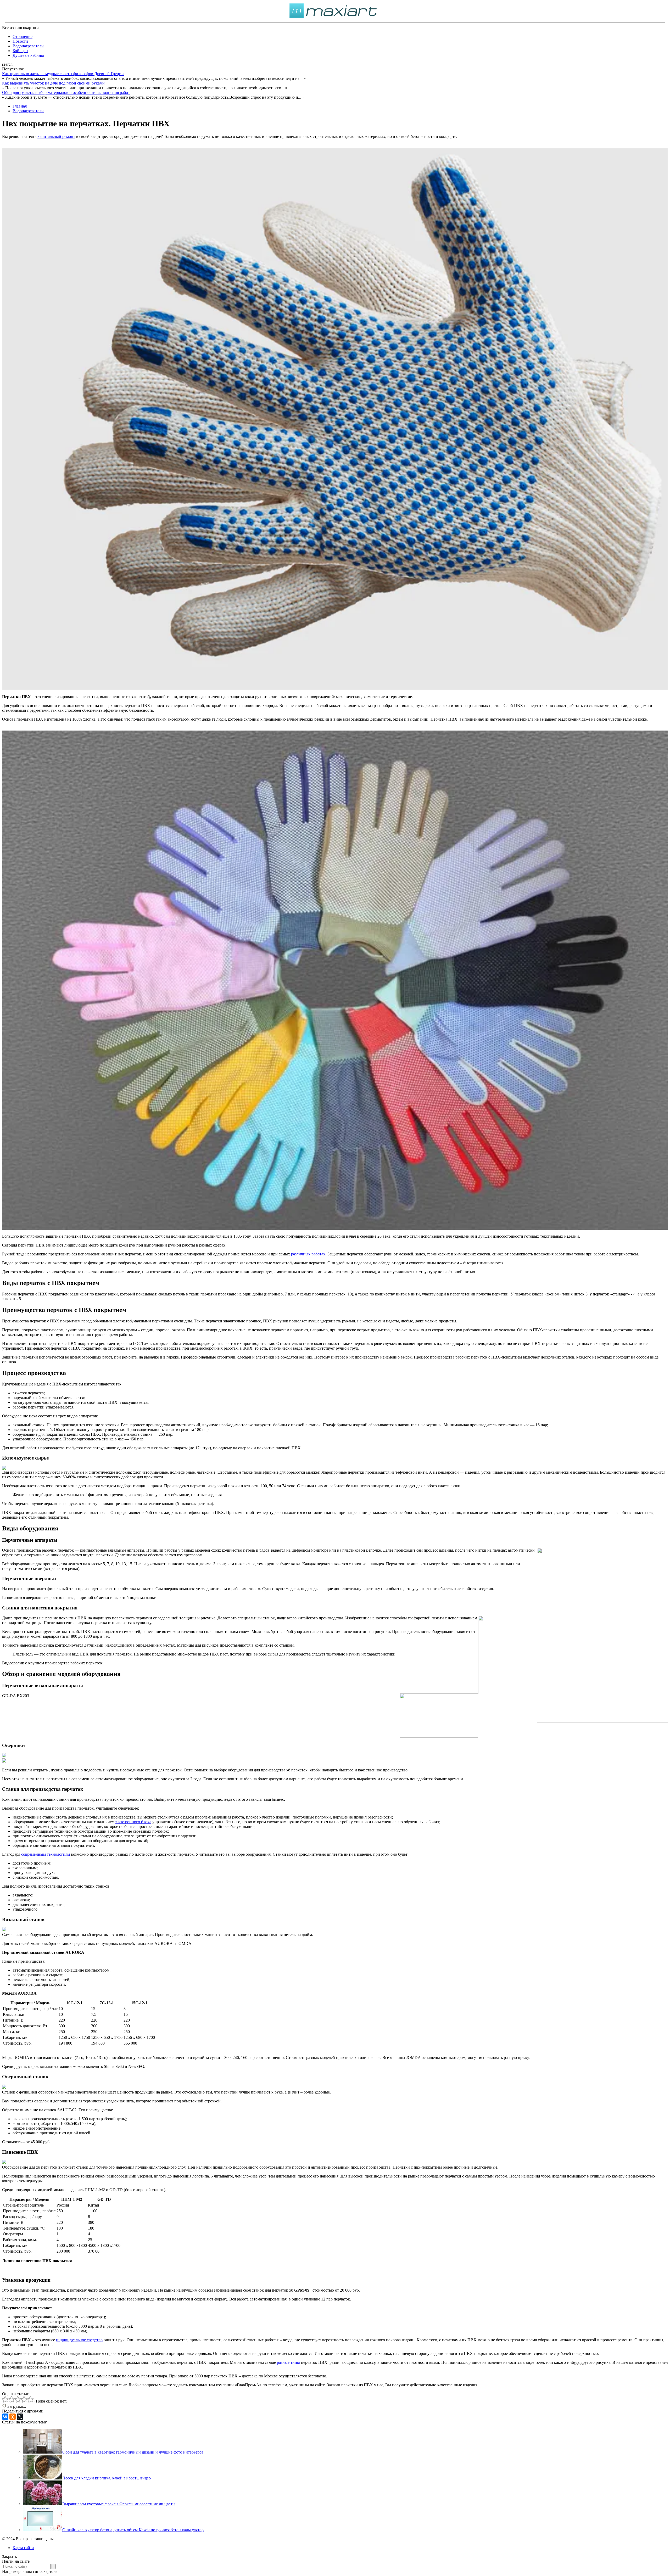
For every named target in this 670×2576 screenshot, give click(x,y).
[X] (20, 2417)
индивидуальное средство (79, 2340)
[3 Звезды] (18, 2399)
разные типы (288, 2362)
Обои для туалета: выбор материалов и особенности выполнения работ (66, 92)
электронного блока (133, 1822)
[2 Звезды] (12, 2399)
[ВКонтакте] (5, 2417)
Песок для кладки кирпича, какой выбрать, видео (107, 2478)
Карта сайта (23, 2548)
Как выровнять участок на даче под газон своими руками (53, 83)
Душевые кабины (28, 55)
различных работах (308, 1254)
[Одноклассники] (13, 2417)
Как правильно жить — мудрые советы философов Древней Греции (63, 74)
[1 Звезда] (5, 2399)
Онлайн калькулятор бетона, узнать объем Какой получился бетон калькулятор (133, 2530)
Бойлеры (20, 51)
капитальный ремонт (56, 136)
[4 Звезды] (24, 2399)
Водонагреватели (28, 46)
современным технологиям (46, 1854)
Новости (20, 41)
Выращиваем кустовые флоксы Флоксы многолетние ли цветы (119, 2504)
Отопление (23, 37)
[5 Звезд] (30, 2399)
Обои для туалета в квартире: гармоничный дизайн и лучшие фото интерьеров (133, 2452)
